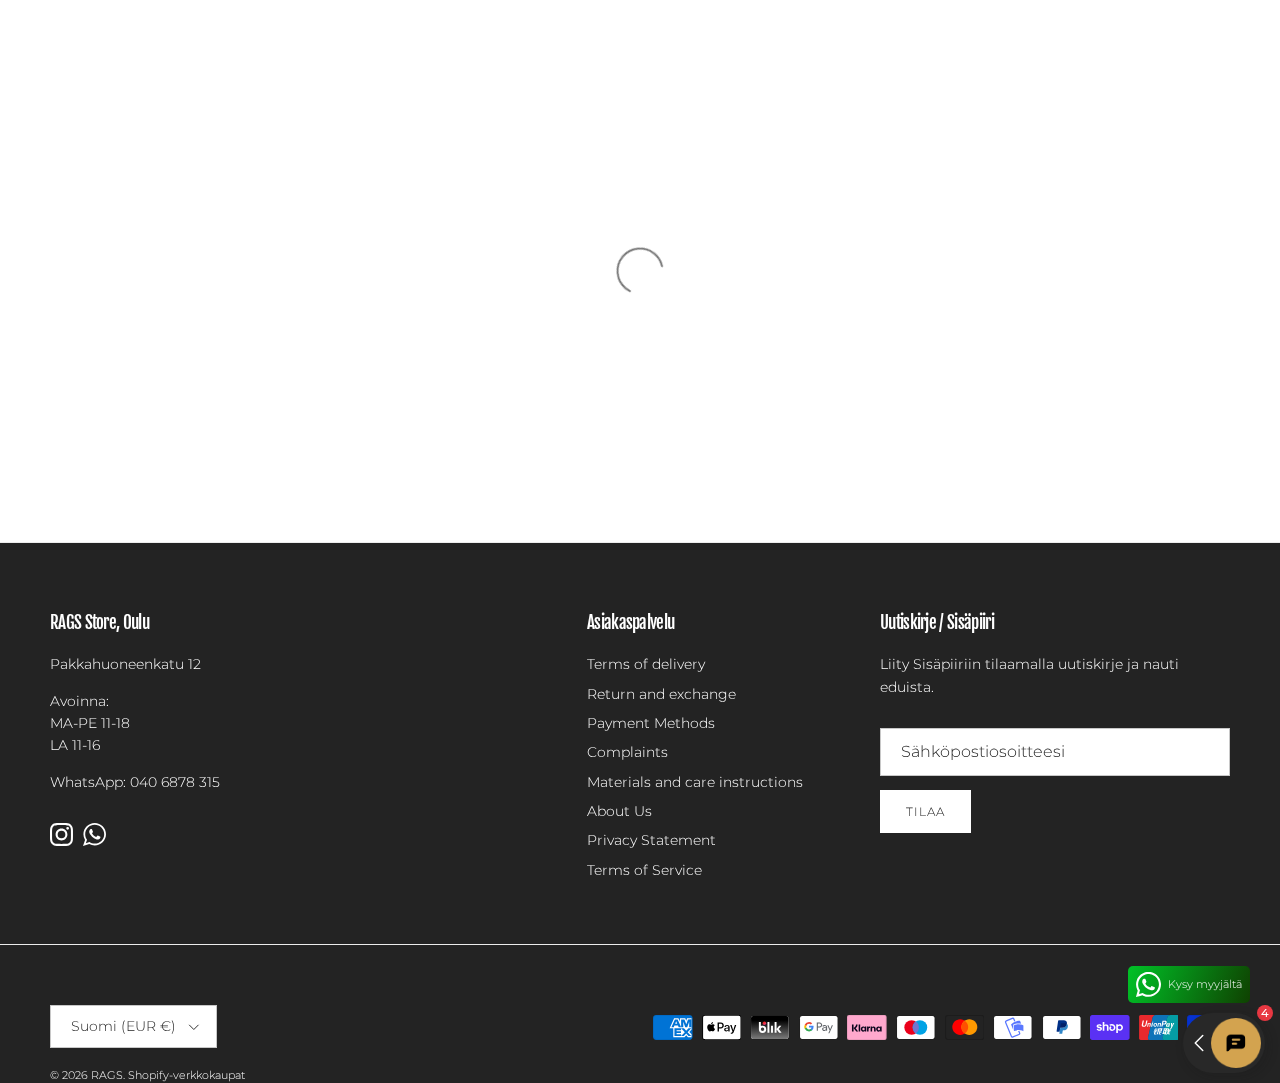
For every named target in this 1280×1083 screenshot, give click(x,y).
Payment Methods (651, 723)
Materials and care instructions (695, 782)
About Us (619, 811)
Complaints (627, 752)
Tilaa (925, 811)
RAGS (107, 1075)
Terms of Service (644, 870)
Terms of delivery (646, 664)
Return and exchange (661, 694)
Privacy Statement (651, 840)
